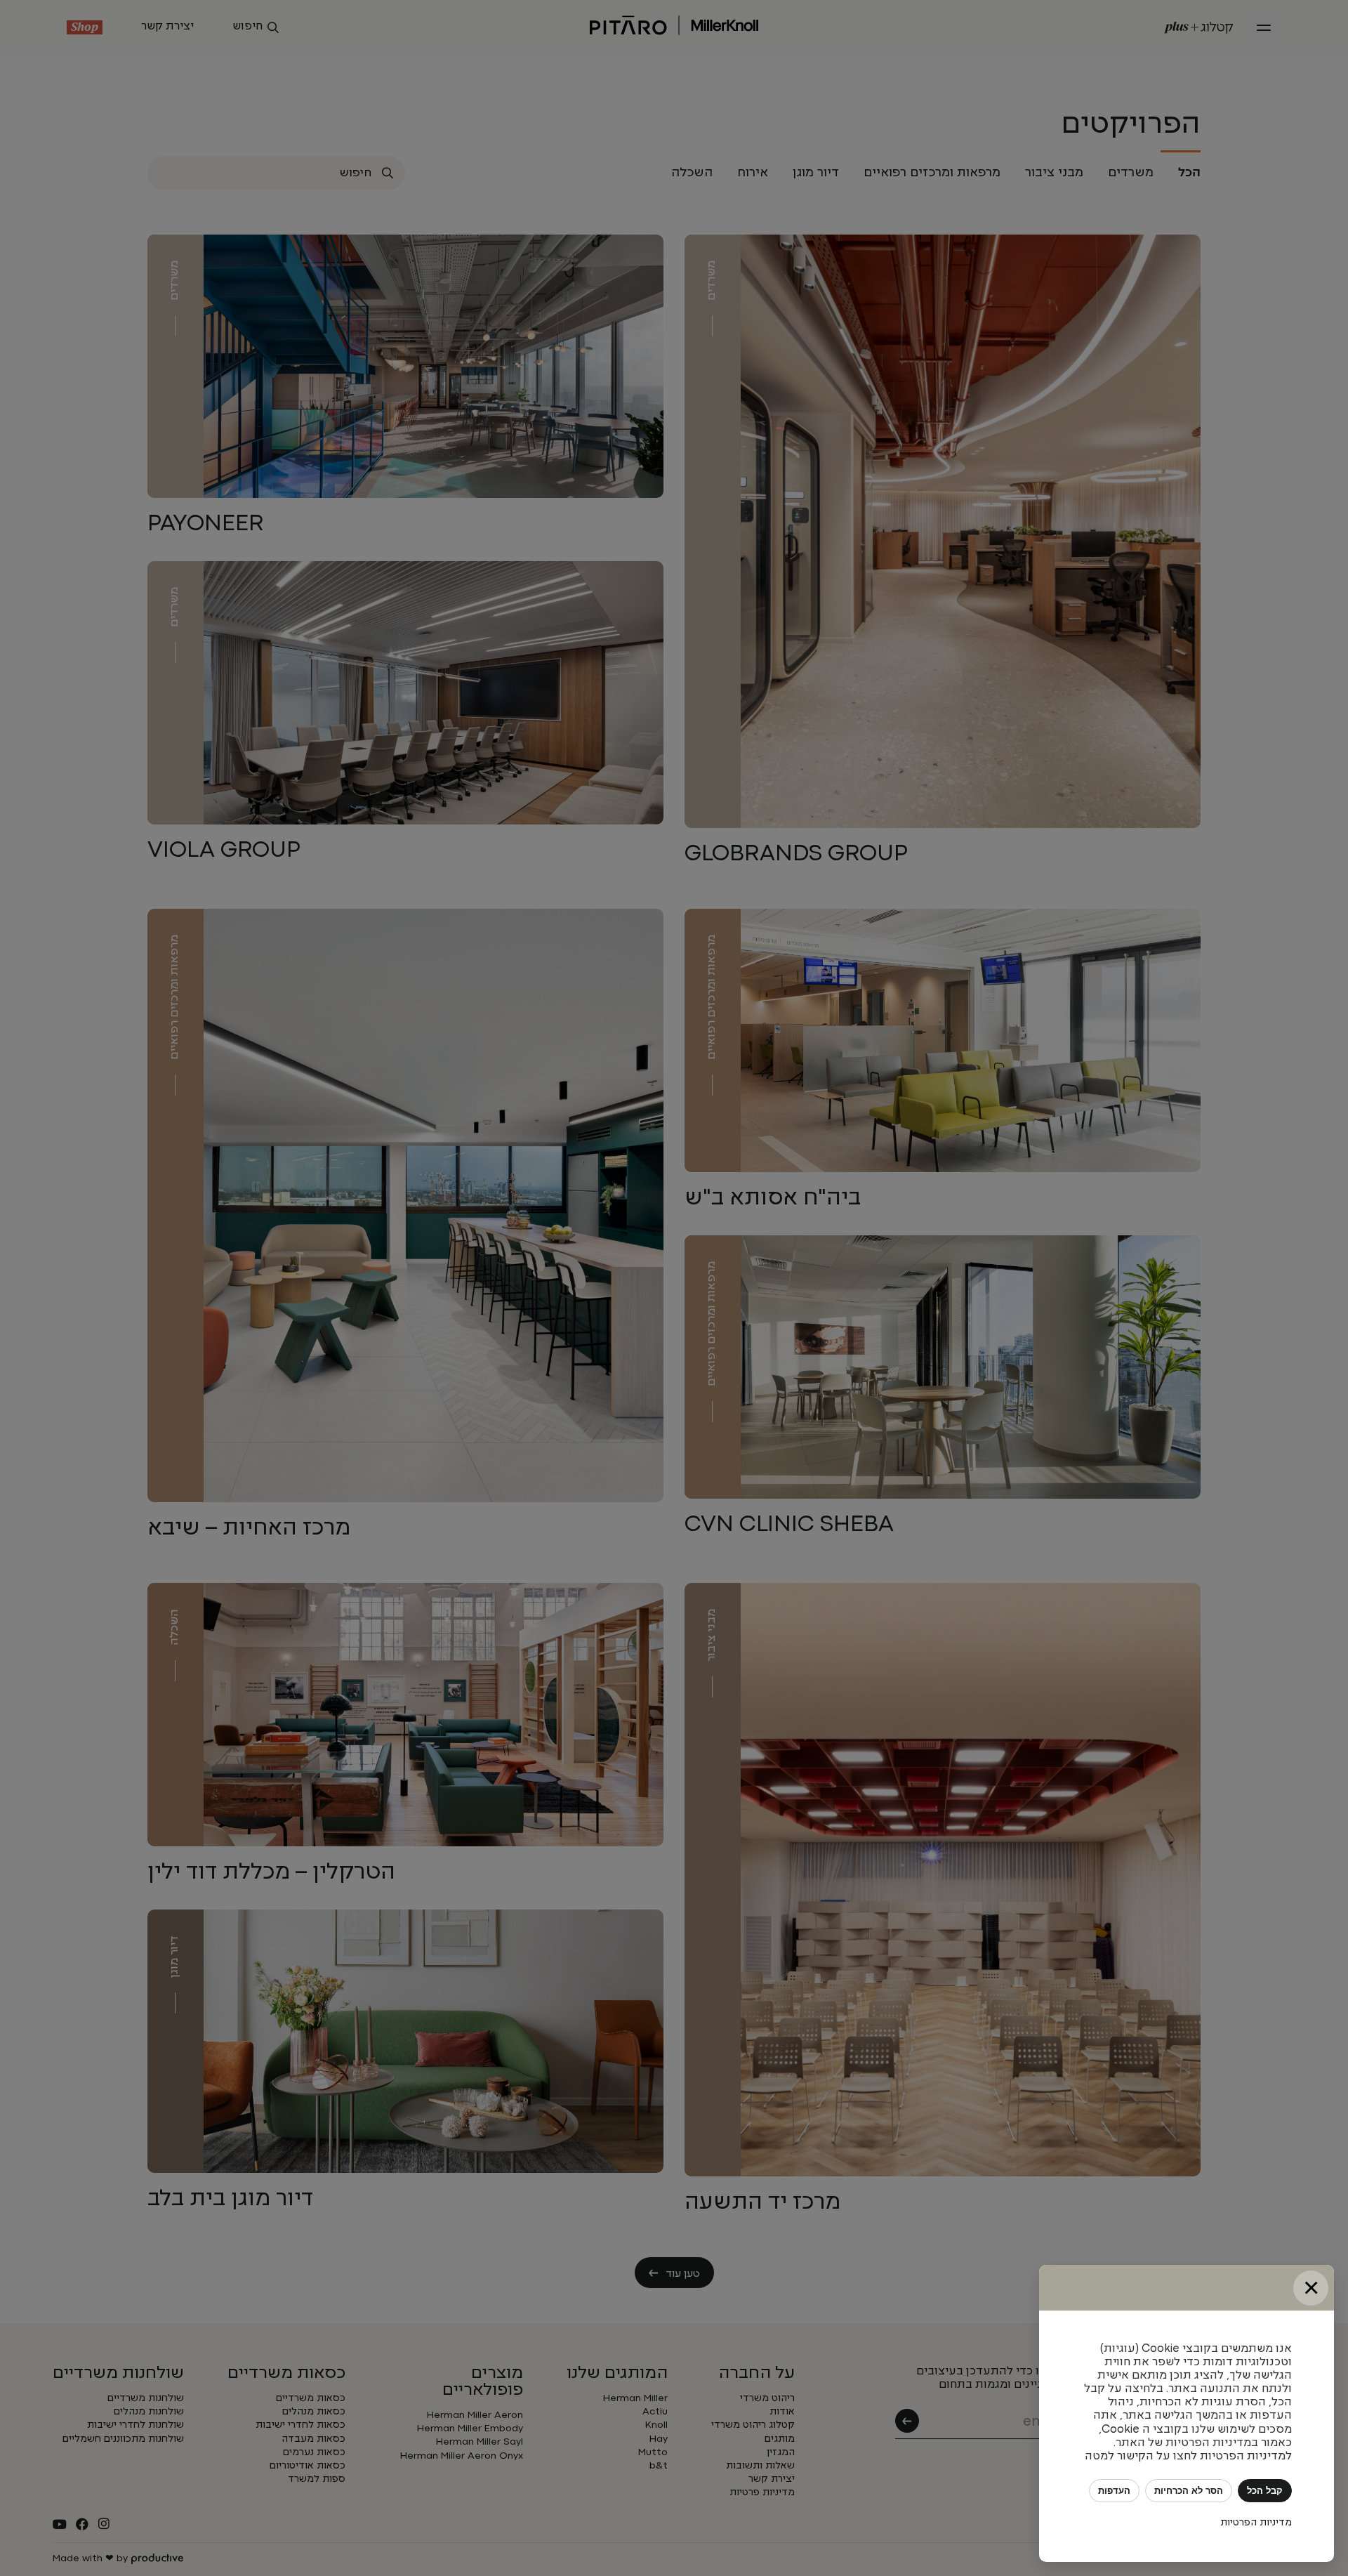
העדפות (1114, 2491)
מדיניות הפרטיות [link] (1256, 2523)
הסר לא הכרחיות (1189, 2491)
